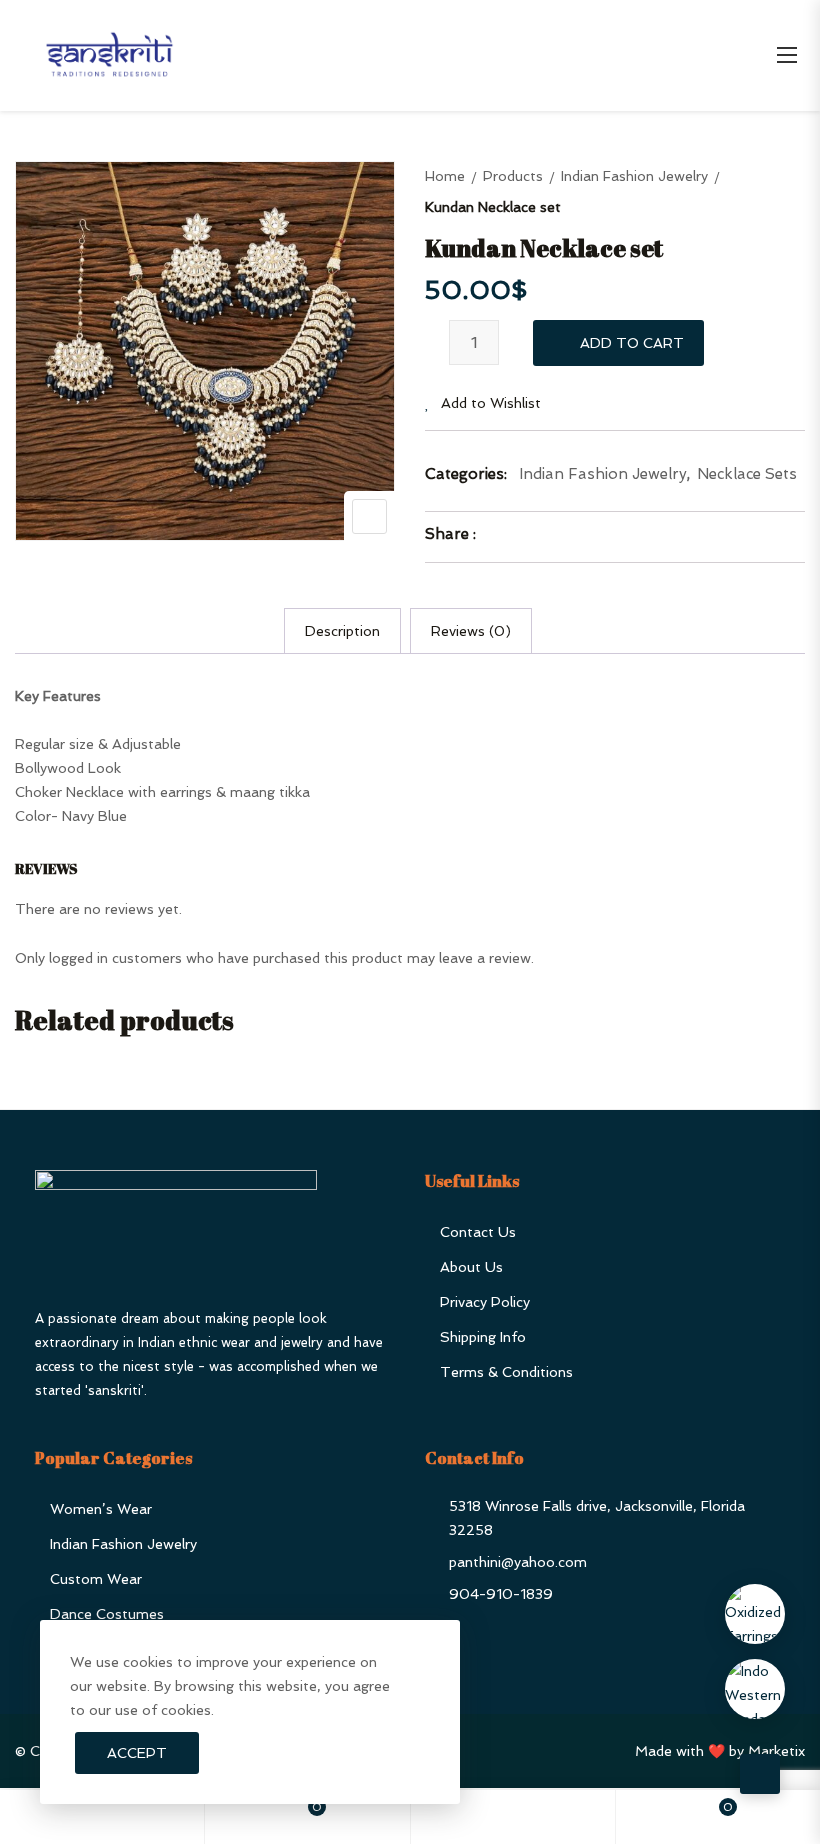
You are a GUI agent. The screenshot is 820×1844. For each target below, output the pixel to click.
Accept (137, 1753)
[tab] (342, 631)
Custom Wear (96, 1579)
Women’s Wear (101, 1509)
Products (513, 176)
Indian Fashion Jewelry (634, 176)
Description (342, 631)
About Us (471, 1267)
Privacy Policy (485, 1302)
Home (445, 176)
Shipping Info (483, 1337)
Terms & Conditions (506, 1372)
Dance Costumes (107, 1614)
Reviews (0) (471, 631)
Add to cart (632, 343)
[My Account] (513, 1817)
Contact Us (478, 1232)
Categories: (466, 474)
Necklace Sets (747, 474)
